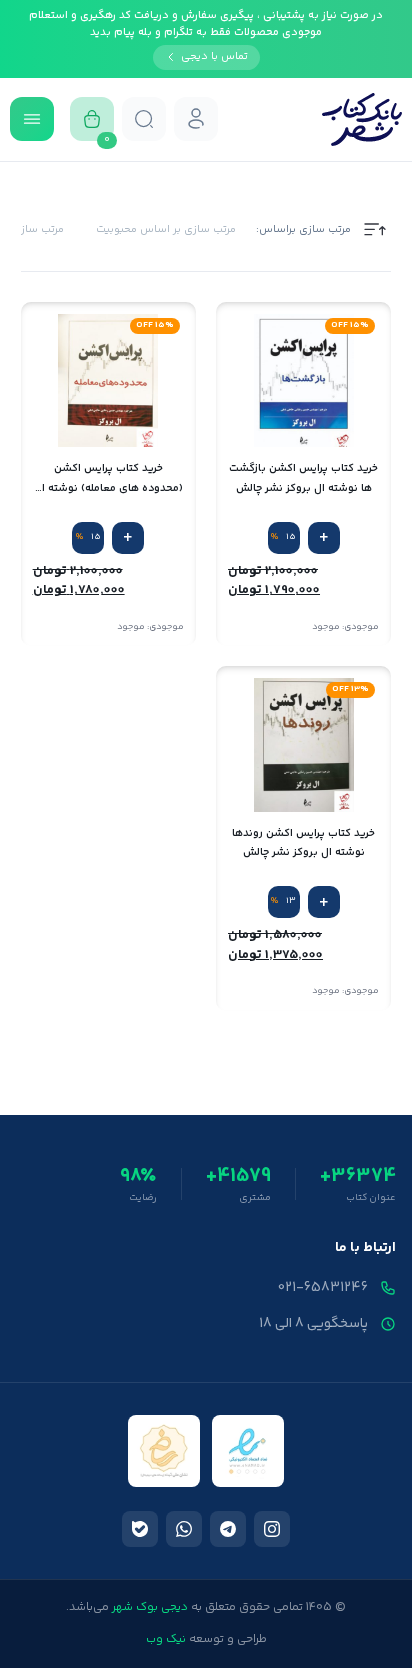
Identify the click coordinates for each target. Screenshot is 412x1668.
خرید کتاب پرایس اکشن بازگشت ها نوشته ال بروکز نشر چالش (303, 478)
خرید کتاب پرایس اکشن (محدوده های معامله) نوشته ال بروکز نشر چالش (108, 478)
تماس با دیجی (214, 56)
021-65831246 (323, 1288)
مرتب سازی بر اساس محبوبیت (166, 230)
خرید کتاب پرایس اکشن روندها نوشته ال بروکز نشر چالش (303, 843)
